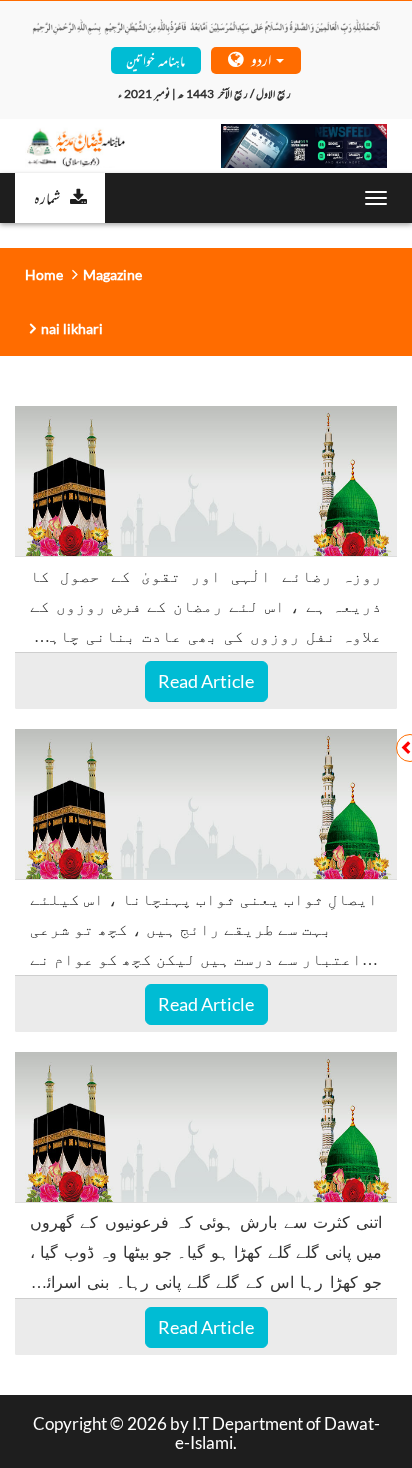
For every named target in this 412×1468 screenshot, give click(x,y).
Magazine (112, 274)
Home (44, 274)
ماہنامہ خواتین (155, 59)
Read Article (206, 681)
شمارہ (47, 197)
